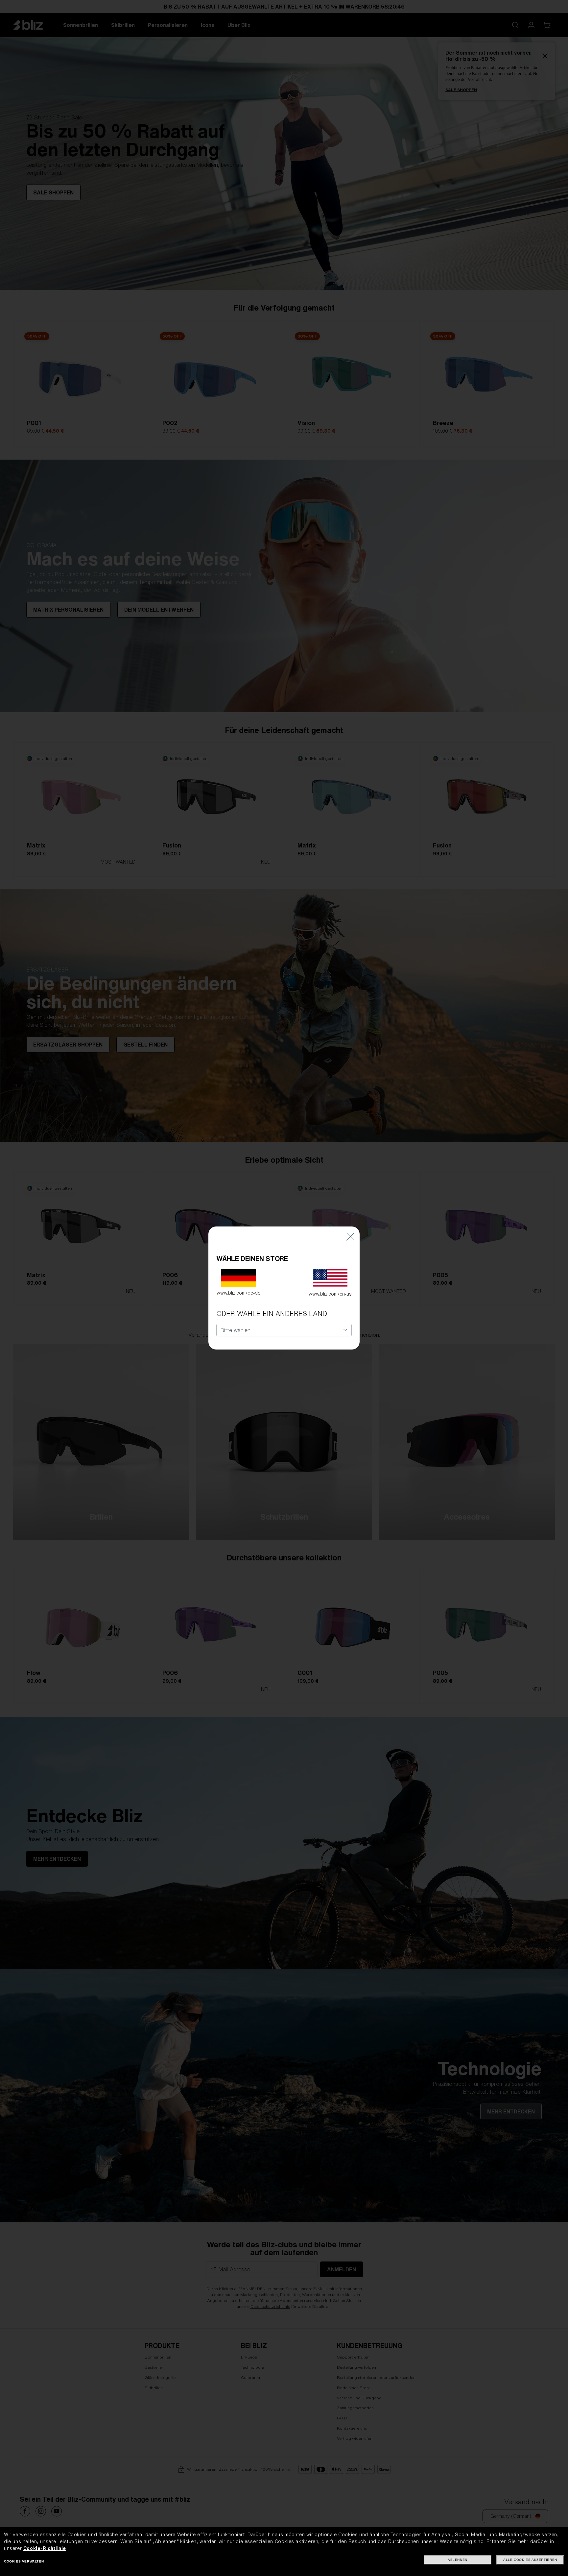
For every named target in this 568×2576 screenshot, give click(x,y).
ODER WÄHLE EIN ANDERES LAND (272, 1313)
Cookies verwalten (24, 2561)
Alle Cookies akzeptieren (530, 2560)
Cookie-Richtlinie (45, 2548)
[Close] (350, 1236)
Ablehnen (458, 2560)
